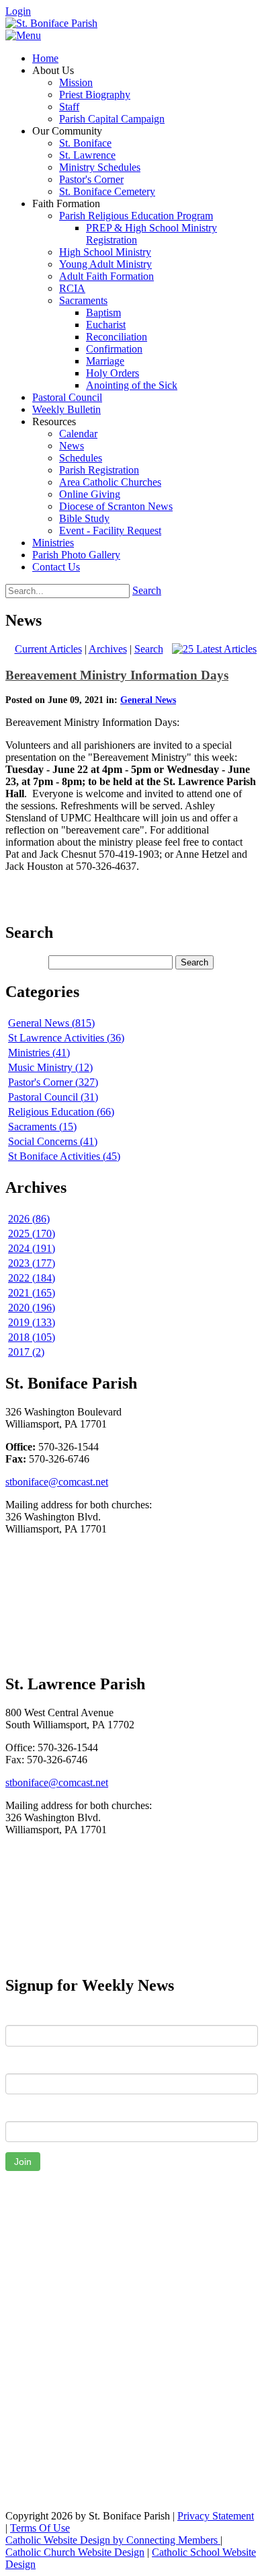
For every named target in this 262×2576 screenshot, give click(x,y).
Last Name (30, 2063)
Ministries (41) (39, 1053)
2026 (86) (29, 1219)
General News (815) (51, 1023)
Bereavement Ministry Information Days (117, 675)
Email (18, 2111)
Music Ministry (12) (50, 1067)
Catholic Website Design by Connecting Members (113, 2540)
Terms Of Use (40, 2528)
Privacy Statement (216, 2516)
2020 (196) (32, 1308)
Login (18, 11)
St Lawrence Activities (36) (66, 1038)
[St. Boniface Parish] (51, 23)
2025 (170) (32, 1234)
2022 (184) (32, 1278)
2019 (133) (32, 1322)
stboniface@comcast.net (57, 1482)
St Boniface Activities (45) (64, 1156)
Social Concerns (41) (53, 1141)
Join (23, 2162)
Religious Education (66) (61, 1112)
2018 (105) (32, 1337)
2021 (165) (32, 1293)
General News (148, 700)
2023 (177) (32, 1263)
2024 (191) (32, 1248)
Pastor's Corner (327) (53, 1082)
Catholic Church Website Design (75, 2552)
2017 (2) (26, 1352)
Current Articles (48, 649)
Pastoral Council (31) (53, 1097)
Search (147, 590)
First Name (30, 2015)
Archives (108, 649)
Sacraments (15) (42, 1127)
